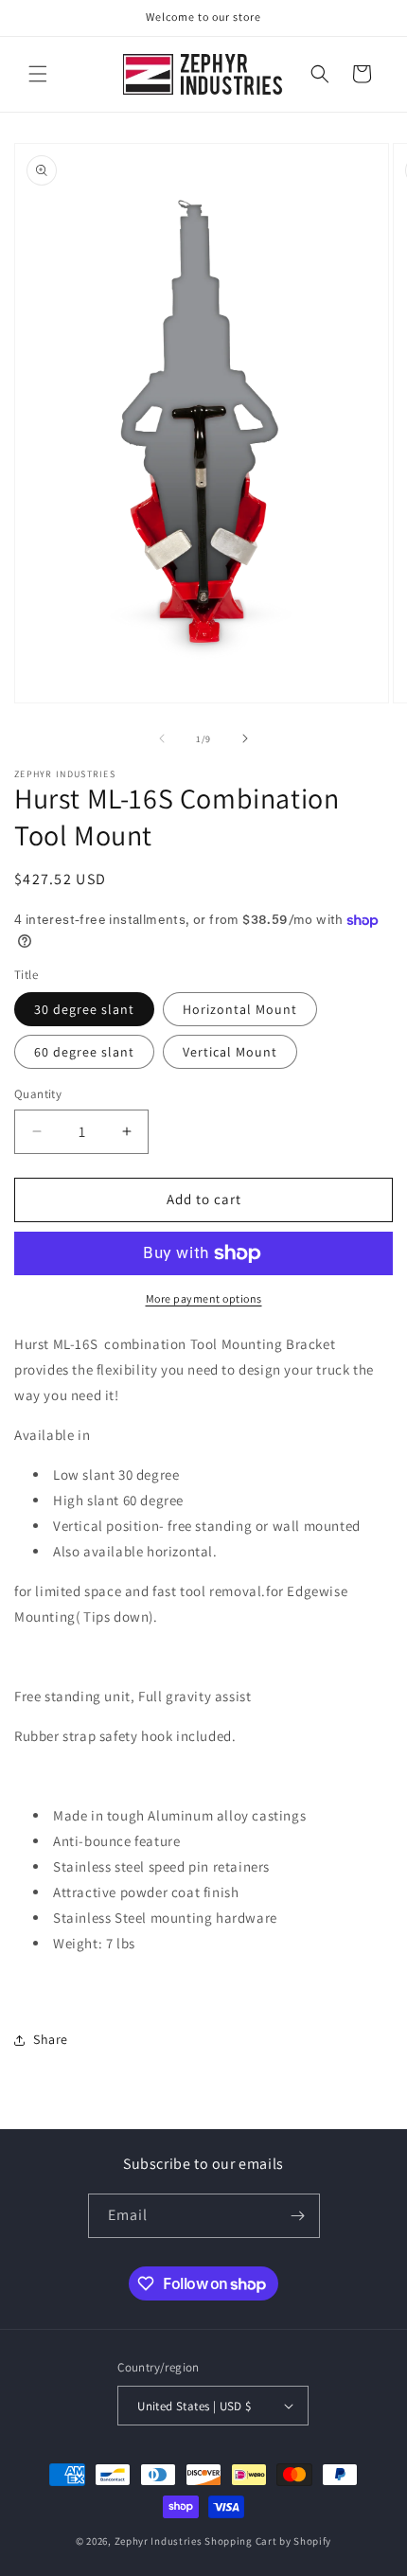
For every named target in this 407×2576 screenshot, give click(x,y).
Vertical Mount (230, 1052)
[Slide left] (162, 738)
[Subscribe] (298, 2216)
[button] (38, 74)
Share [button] (51, 2039)
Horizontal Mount (240, 1009)
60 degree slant (84, 1052)
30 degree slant (84, 1009)
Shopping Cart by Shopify (268, 2541)
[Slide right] (245, 738)
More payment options (204, 1298)
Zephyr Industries (159, 2541)
